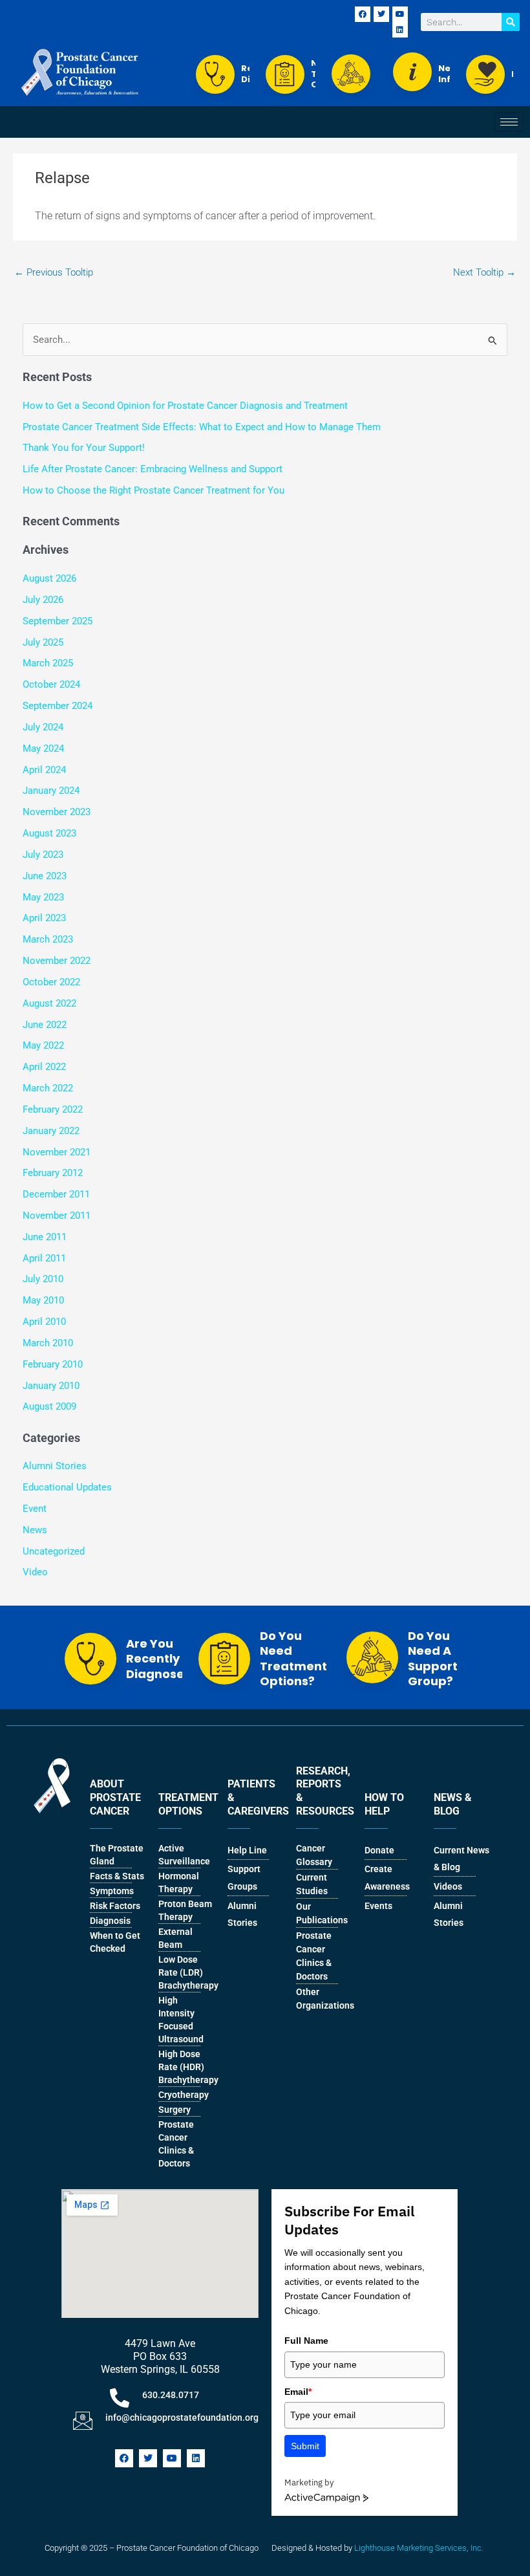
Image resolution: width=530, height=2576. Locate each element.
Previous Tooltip (54, 272)
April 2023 (44, 918)
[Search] (511, 22)
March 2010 (48, 1343)
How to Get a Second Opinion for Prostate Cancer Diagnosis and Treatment (185, 406)
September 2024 (58, 706)
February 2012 (53, 1173)
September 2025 (58, 621)
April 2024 (44, 770)
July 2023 (43, 855)
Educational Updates (67, 1487)
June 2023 (45, 876)
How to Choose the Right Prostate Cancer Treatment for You (154, 490)
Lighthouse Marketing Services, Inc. (419, 2548)
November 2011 (57, 1216)
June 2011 (45, 1237)
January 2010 (51, 1386)
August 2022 (49, 1003)
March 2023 (48, 939)
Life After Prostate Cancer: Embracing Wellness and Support (153, 469)
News (35, 1530)
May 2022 (43, 1045)
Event (35, 1509)
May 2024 (43, 748)
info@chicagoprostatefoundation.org (182, 2418)
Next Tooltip (484, 272)
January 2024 (51, 791)
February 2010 (53, 1364)
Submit (305, 2446)
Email (298, 2392)
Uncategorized (54, 1551)
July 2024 (43, 727)
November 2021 (57, 1152)
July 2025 (43, 642)
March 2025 (48, 663)
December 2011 (56, 1194)
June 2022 (45, 1025)
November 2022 (57, 961)
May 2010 (43, 1300)
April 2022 (44, 1067)
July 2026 (43, 600)
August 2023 (49, 833)
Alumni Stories (55, 1466)
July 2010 (43, 1279)
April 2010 (44, 1322)
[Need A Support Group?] (353, 74)
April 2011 (44, 1258)
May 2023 (43, 897)
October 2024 (51, 684)
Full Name (306, 2341)
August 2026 (49, 578)
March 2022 (48, 1088)
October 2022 (51, 982)
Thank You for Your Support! (84, 448)
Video (35, 1572)
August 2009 (49, 1406)
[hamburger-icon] (509, 122)
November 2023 (57, 812)
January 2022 (51, 1131)
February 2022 (53, 1109)
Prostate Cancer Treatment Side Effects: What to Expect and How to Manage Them (202, 427)
